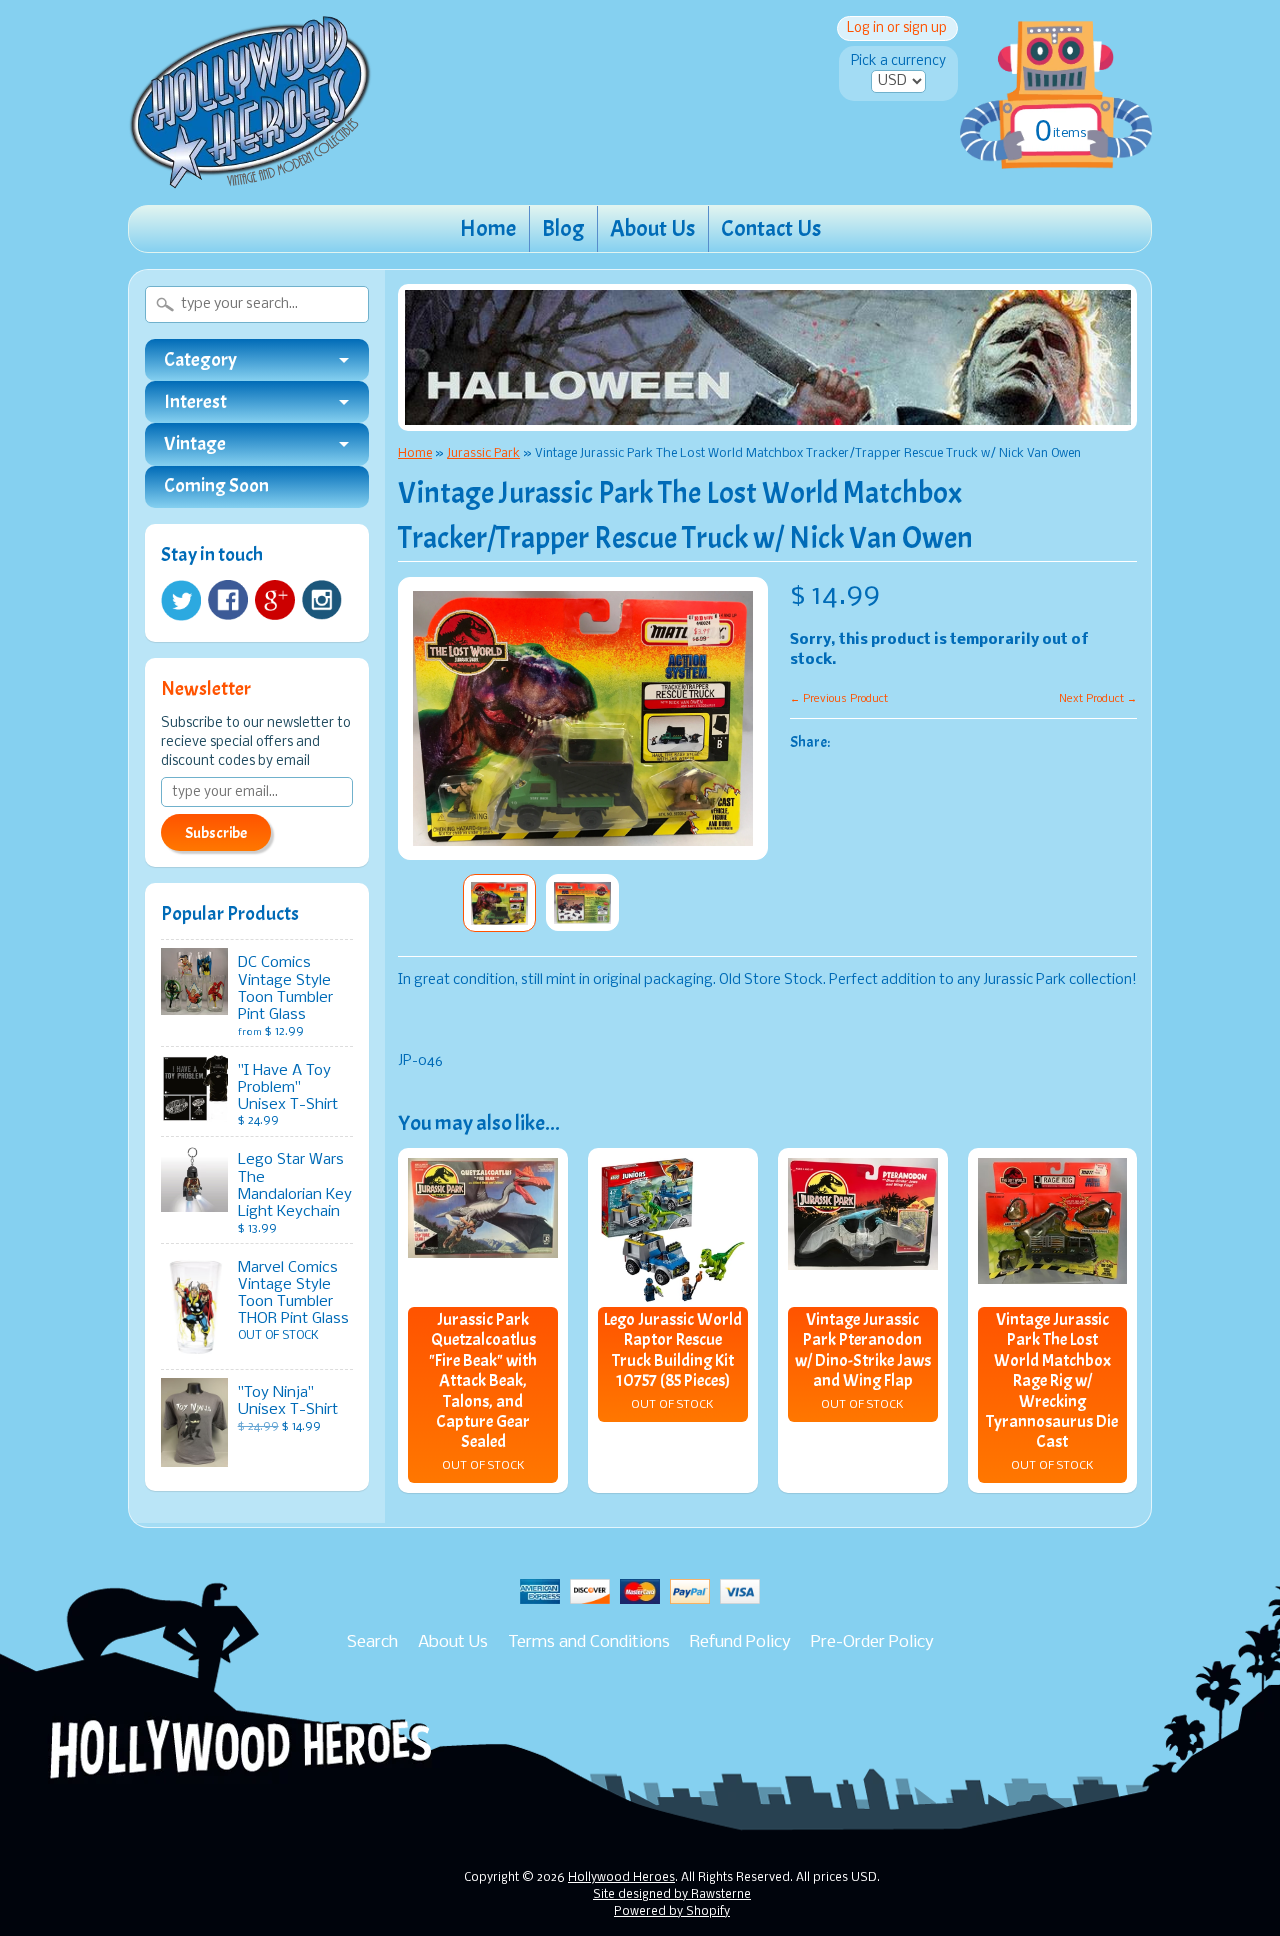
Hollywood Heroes (621, 1878)
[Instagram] (322, 600)
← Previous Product (839, 699)
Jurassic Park (483, 453)
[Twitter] (181, 600)
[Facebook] (228, 600)
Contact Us (771, 228)
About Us (652, 228)
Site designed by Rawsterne (672, 1895)
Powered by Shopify (672, 1912)
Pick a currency (898, 61)
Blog (563, 228)
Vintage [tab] (195, 444)
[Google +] (275, 600)
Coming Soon (216, 486)
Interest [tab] (195, 402)
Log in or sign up (897, 28)
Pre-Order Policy (872, 1642)
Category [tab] (200, 360)
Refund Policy (740, 1642)
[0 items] (1056, 74)
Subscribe (216, 833)
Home (488, 228)
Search (372, 1642)
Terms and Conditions (589, 1642)
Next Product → (1098, 699)
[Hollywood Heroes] (250, 176)
